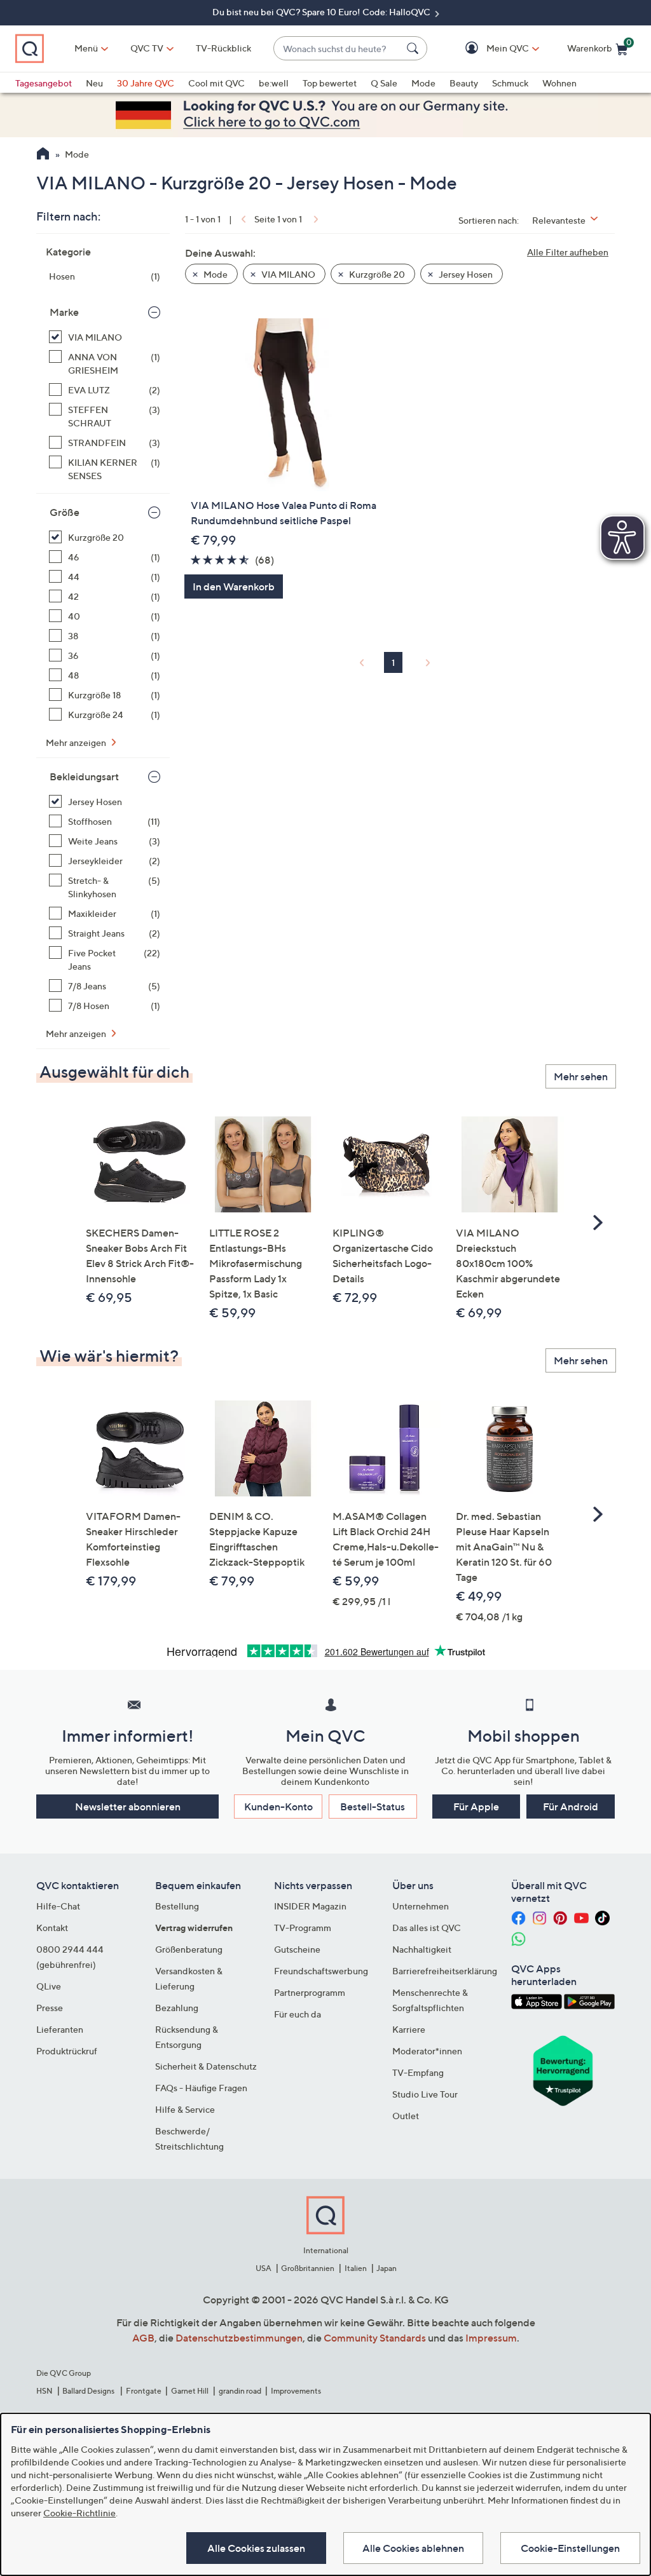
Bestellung (177, 1906)
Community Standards (375, 2338)
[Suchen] (415, 48)
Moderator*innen (427, 2051)
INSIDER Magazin (310, 1906)
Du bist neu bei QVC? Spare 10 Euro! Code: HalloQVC (322, 12)
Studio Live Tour (425, 2094)
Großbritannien (308, 2268)
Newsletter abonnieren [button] (128, 1807)
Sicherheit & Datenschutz (206, 2066)
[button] (489, 49)
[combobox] (338, 49)
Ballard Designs (89, 2391)
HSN (45, 2391)
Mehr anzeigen (77, 742)
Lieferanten (60, 2029)
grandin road (240, 2391)
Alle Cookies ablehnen (413, 2548)
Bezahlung (177, 2008)
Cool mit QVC (216, 83)
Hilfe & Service (185, 2109)
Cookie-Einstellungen (570, 2548)
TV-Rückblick (223, 48)
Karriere (409, 2029)
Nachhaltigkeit (422, 1949)
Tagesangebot (44, 83)
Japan (387, 2268)
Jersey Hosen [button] (465, 274)
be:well (274, 83)
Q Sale (384, 83)
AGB (143, 2338)
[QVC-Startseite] (43, 155)
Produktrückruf (67, 2051)
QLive (49, 1986)
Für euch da (298, 2014)
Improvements (296, 2391)
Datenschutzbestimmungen (239, 2338)
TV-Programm (303, 1928)
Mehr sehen (581, 1076)
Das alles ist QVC (427, 1928)
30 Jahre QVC (146, 83)
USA (264, 2268)
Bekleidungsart (84, 776)
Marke (64, 312)
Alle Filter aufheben (568, 252)
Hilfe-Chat (58, 1906)
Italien (356, 2268)
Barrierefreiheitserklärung (445, 1971)
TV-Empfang (418, 2072)
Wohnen (559, 83)
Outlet (406, 2116)
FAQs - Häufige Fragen (201, 2088)
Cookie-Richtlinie (79, 2513)
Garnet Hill (190, 2391)
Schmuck (510, 83)
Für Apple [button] (476, 1807)
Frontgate (144, 2391)
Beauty (464, 83)
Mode (423, 83)
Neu (94, 83)
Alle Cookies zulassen (256, 2548)
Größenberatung (189, 1949)
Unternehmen (421, 1906)
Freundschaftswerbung (321, 1971)
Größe (65, 512)
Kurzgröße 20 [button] (376, 274)
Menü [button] (86, 48)
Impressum (491, 2338)
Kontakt (52, 1928)
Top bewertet (330, 83)
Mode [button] (215, 274)
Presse (50, 2008)
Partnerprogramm (310, 1992)
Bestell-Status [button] (373, 1807)
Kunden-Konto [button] (278, 1807)
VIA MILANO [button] (287, 274)
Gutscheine (297, 1949)
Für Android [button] (571, 1807)
